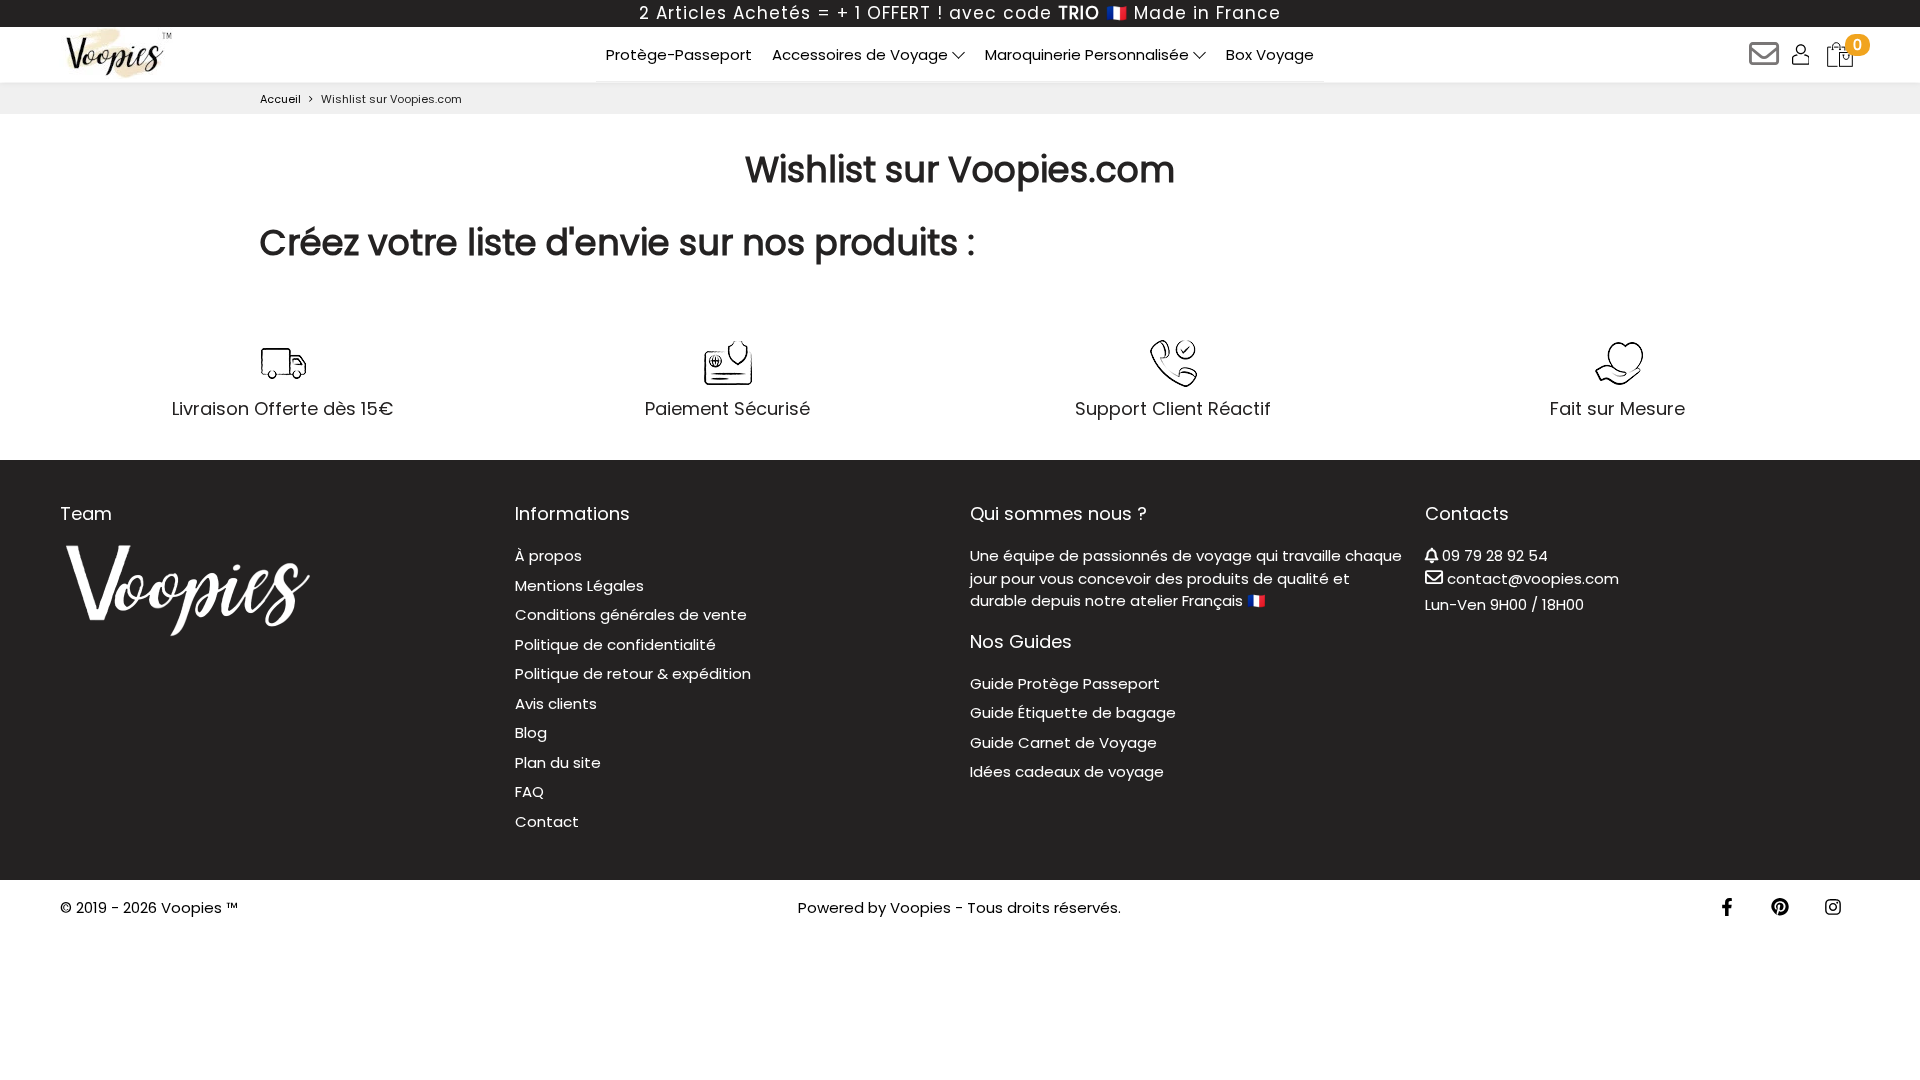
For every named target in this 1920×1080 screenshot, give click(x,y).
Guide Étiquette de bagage (1073, 712)
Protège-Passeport (679, 54)
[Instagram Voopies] (1833, 908)
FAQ (529, 791)
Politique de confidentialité (615, 644)
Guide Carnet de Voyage (1063, 742)
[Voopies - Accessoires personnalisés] (116, 53)
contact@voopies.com (1531, 578)
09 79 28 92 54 (1493, 555)
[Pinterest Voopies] (1780, 908)
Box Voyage (1270, 54)
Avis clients (556, 703)
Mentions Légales (579, 585)
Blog (531, 732)
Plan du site (558, 762)
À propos (548, 555)
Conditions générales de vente (631, 614)
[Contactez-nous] (1765, 60)
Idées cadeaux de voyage (1067, 771)
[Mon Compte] (1802, 53)
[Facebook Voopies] (1727, 908)
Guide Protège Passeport (1065, 683)
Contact (547, 821)
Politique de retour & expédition (633, 673)
